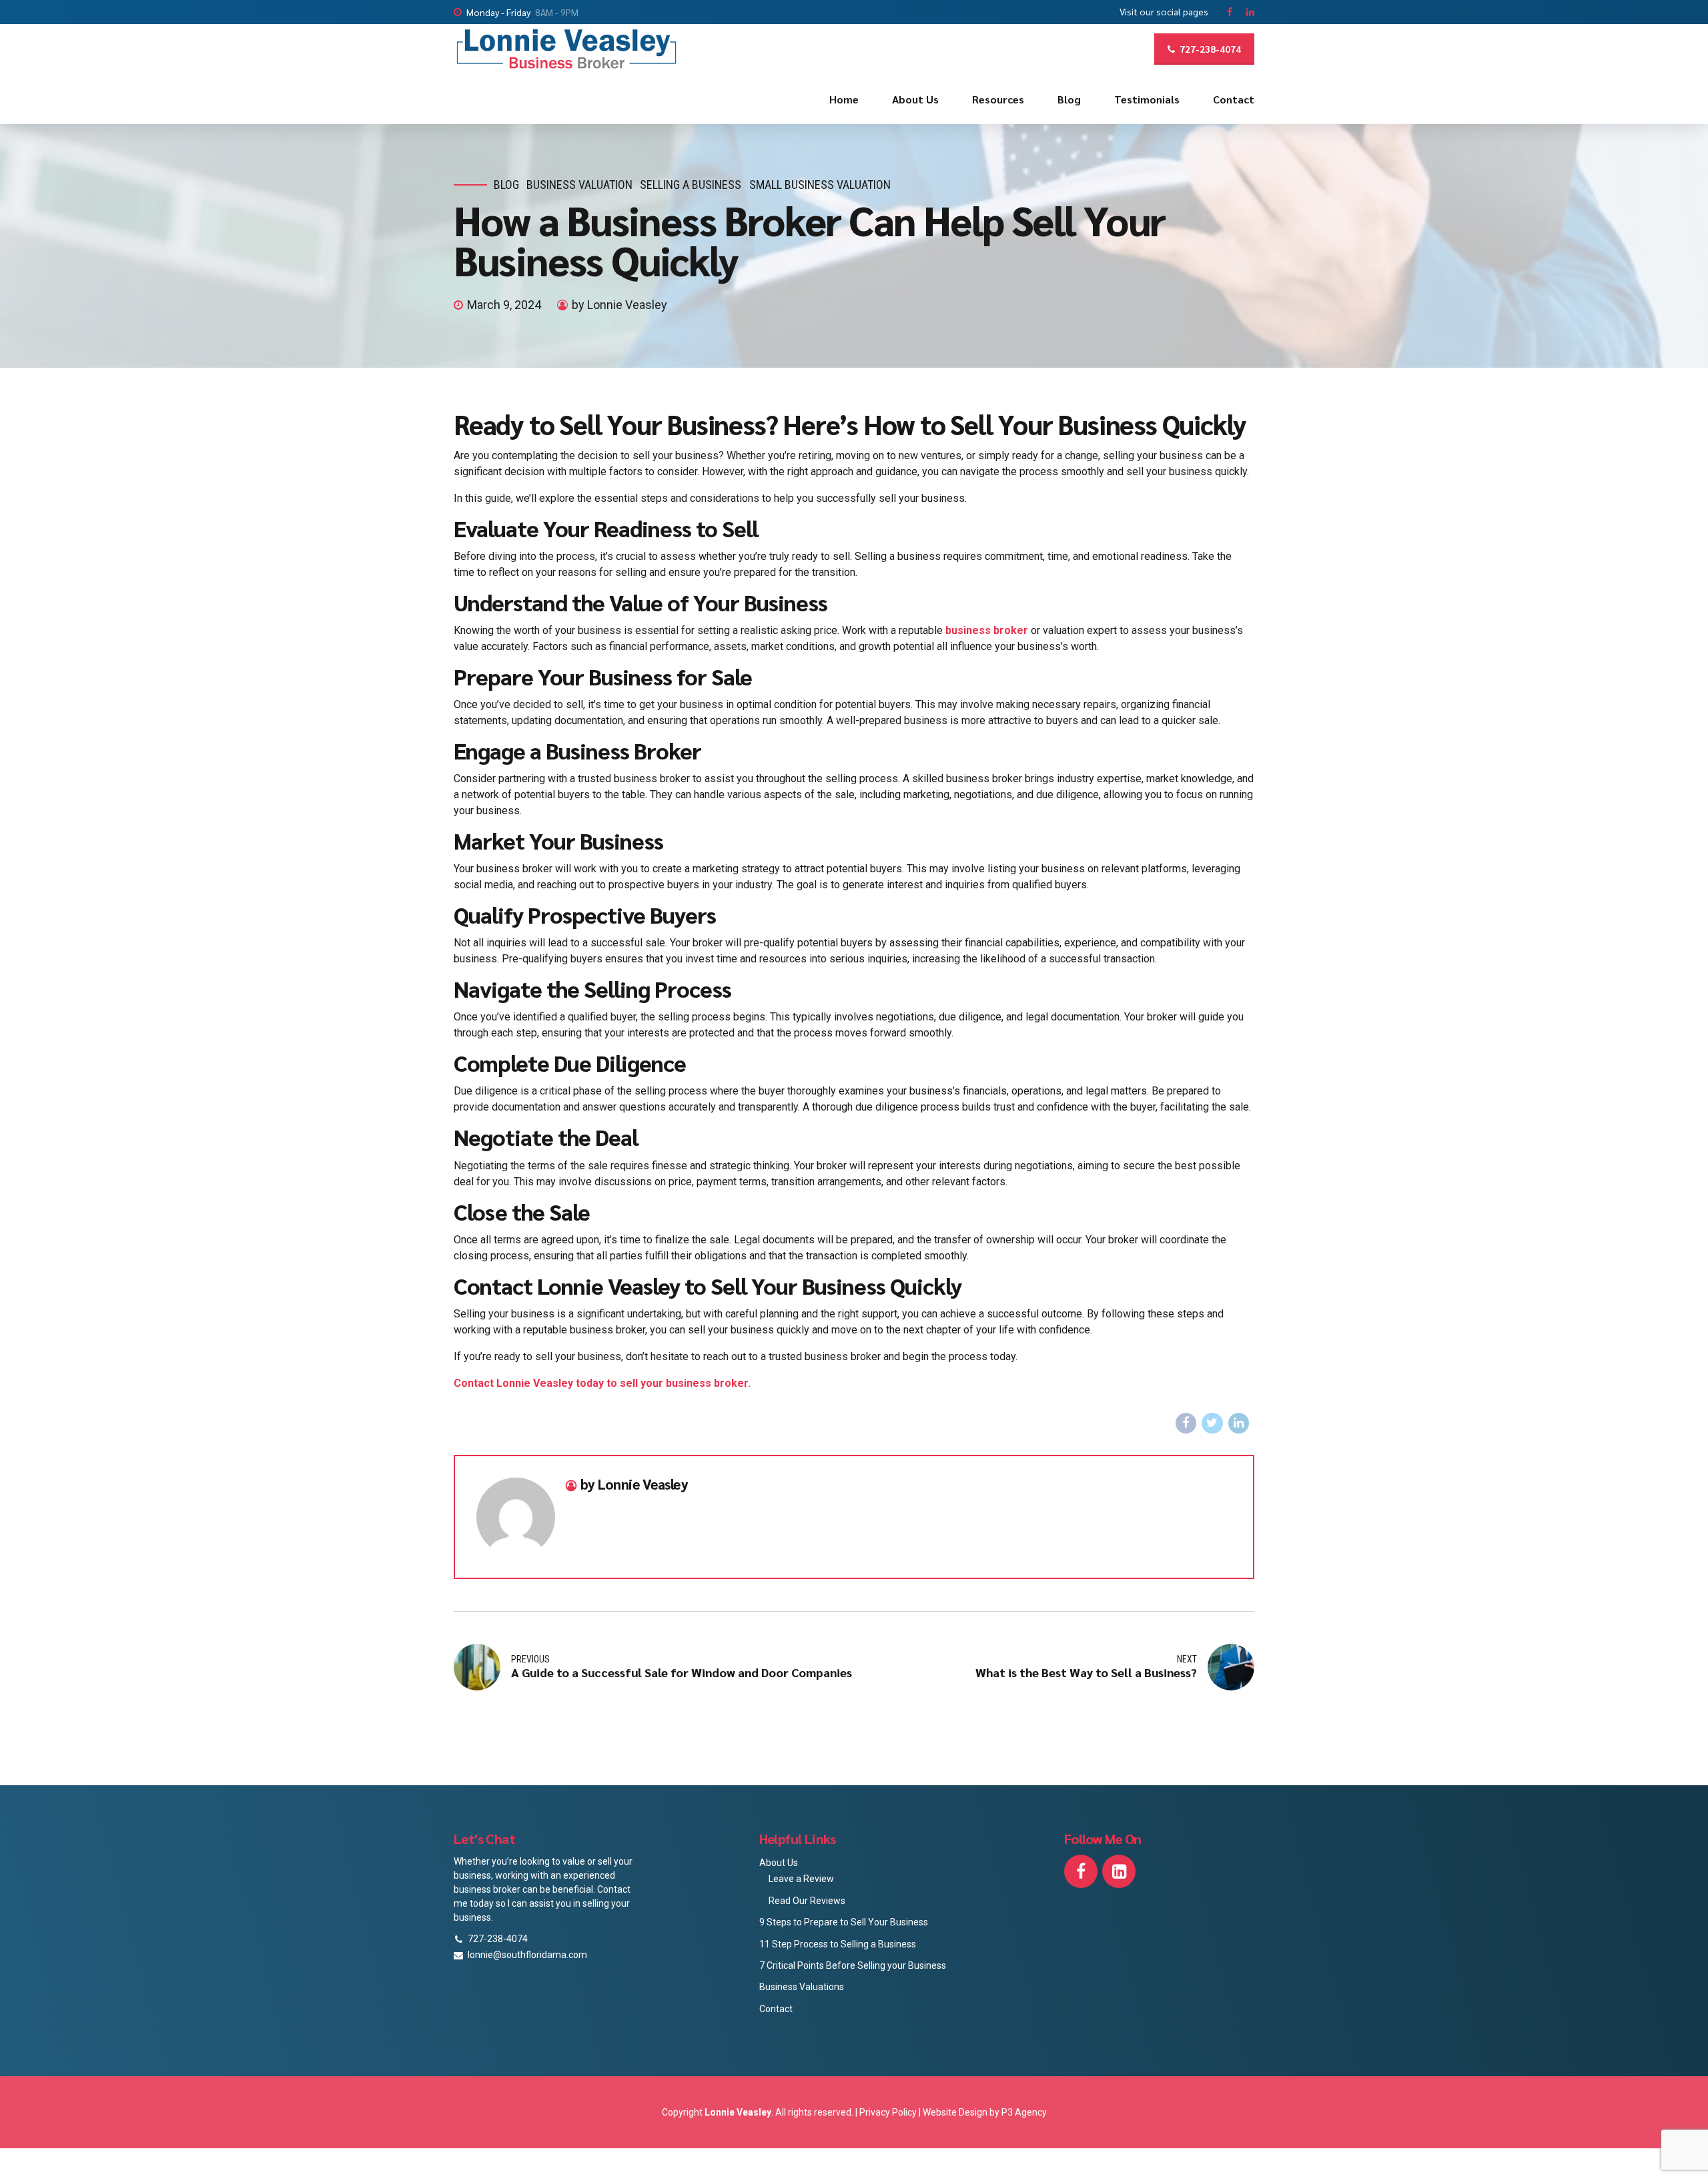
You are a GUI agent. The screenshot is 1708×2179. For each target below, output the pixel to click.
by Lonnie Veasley (619, 305)
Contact (1234, 99)
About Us (915, 99)
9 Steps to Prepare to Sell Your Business (844, 1922)
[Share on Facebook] (1186, 1424)
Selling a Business (691, 185)
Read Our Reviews (807, 1901)
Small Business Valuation (820, 185)
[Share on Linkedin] (1239, 1424)
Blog (1069, 99)
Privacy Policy (889, 2112)
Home (844, 99)
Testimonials (1147, 99)
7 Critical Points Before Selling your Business (853, 1965)
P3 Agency (1024, 2112)
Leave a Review (801, 1879)
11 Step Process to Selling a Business (838, 1944)
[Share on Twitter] (1212, 1424)
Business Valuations (802, 1987)
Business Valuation (579, 185)
